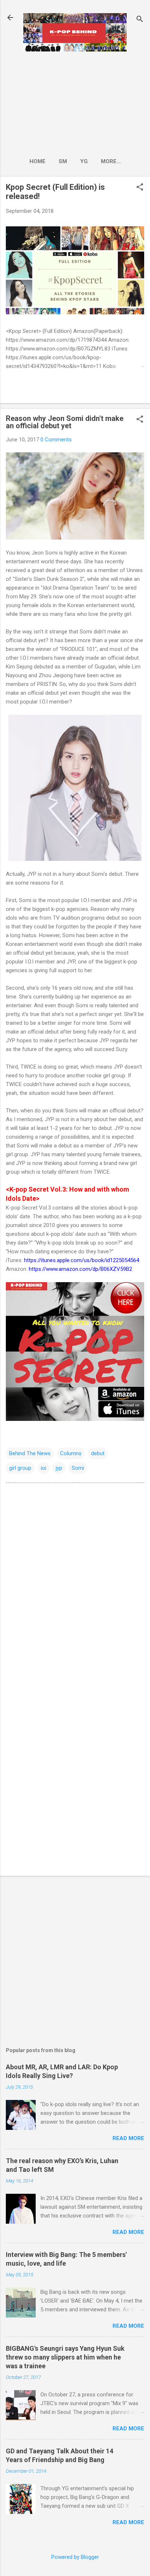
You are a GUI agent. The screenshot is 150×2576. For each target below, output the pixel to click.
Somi (78, 1468)
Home (37, 161)
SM (63, 161)
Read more (128, 2138)
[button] (140, 188)
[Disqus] (75, 1582)
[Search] (140, 20)
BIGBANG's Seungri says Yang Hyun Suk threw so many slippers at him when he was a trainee (65, 2357)
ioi (44, 1468)
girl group (20, 1468)
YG (84, 161)
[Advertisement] (75, 102)
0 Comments (56, 440)
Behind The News (30, 1453)
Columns (71, 1453)
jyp (59, 1468)
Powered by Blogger (75, 2557)
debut (98, 1453)
